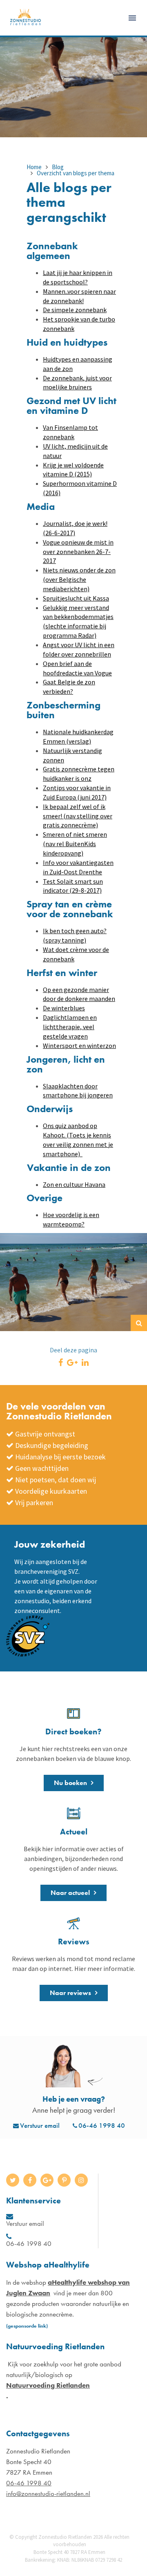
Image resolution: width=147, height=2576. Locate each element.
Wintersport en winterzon (79, 1046)
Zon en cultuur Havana (74, 1184)
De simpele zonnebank (75, 310)
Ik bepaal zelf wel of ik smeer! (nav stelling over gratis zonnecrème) (78, 816)
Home (34, 167)
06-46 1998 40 (102, 2125)
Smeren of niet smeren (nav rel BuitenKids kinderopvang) (75, 844)
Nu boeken (70, 1783)
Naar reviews (70, 1993)
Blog (58, 167)
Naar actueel (70, 1893)
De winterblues (64, 1008)
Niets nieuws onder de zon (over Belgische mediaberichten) (79, 579)
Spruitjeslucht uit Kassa (76, 598)
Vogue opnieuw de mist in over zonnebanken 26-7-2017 (78, 552)
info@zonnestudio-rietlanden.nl (48, 2493)
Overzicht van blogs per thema (76, 173)
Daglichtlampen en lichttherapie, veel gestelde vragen (70, 1027)
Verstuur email (40, 2125)
